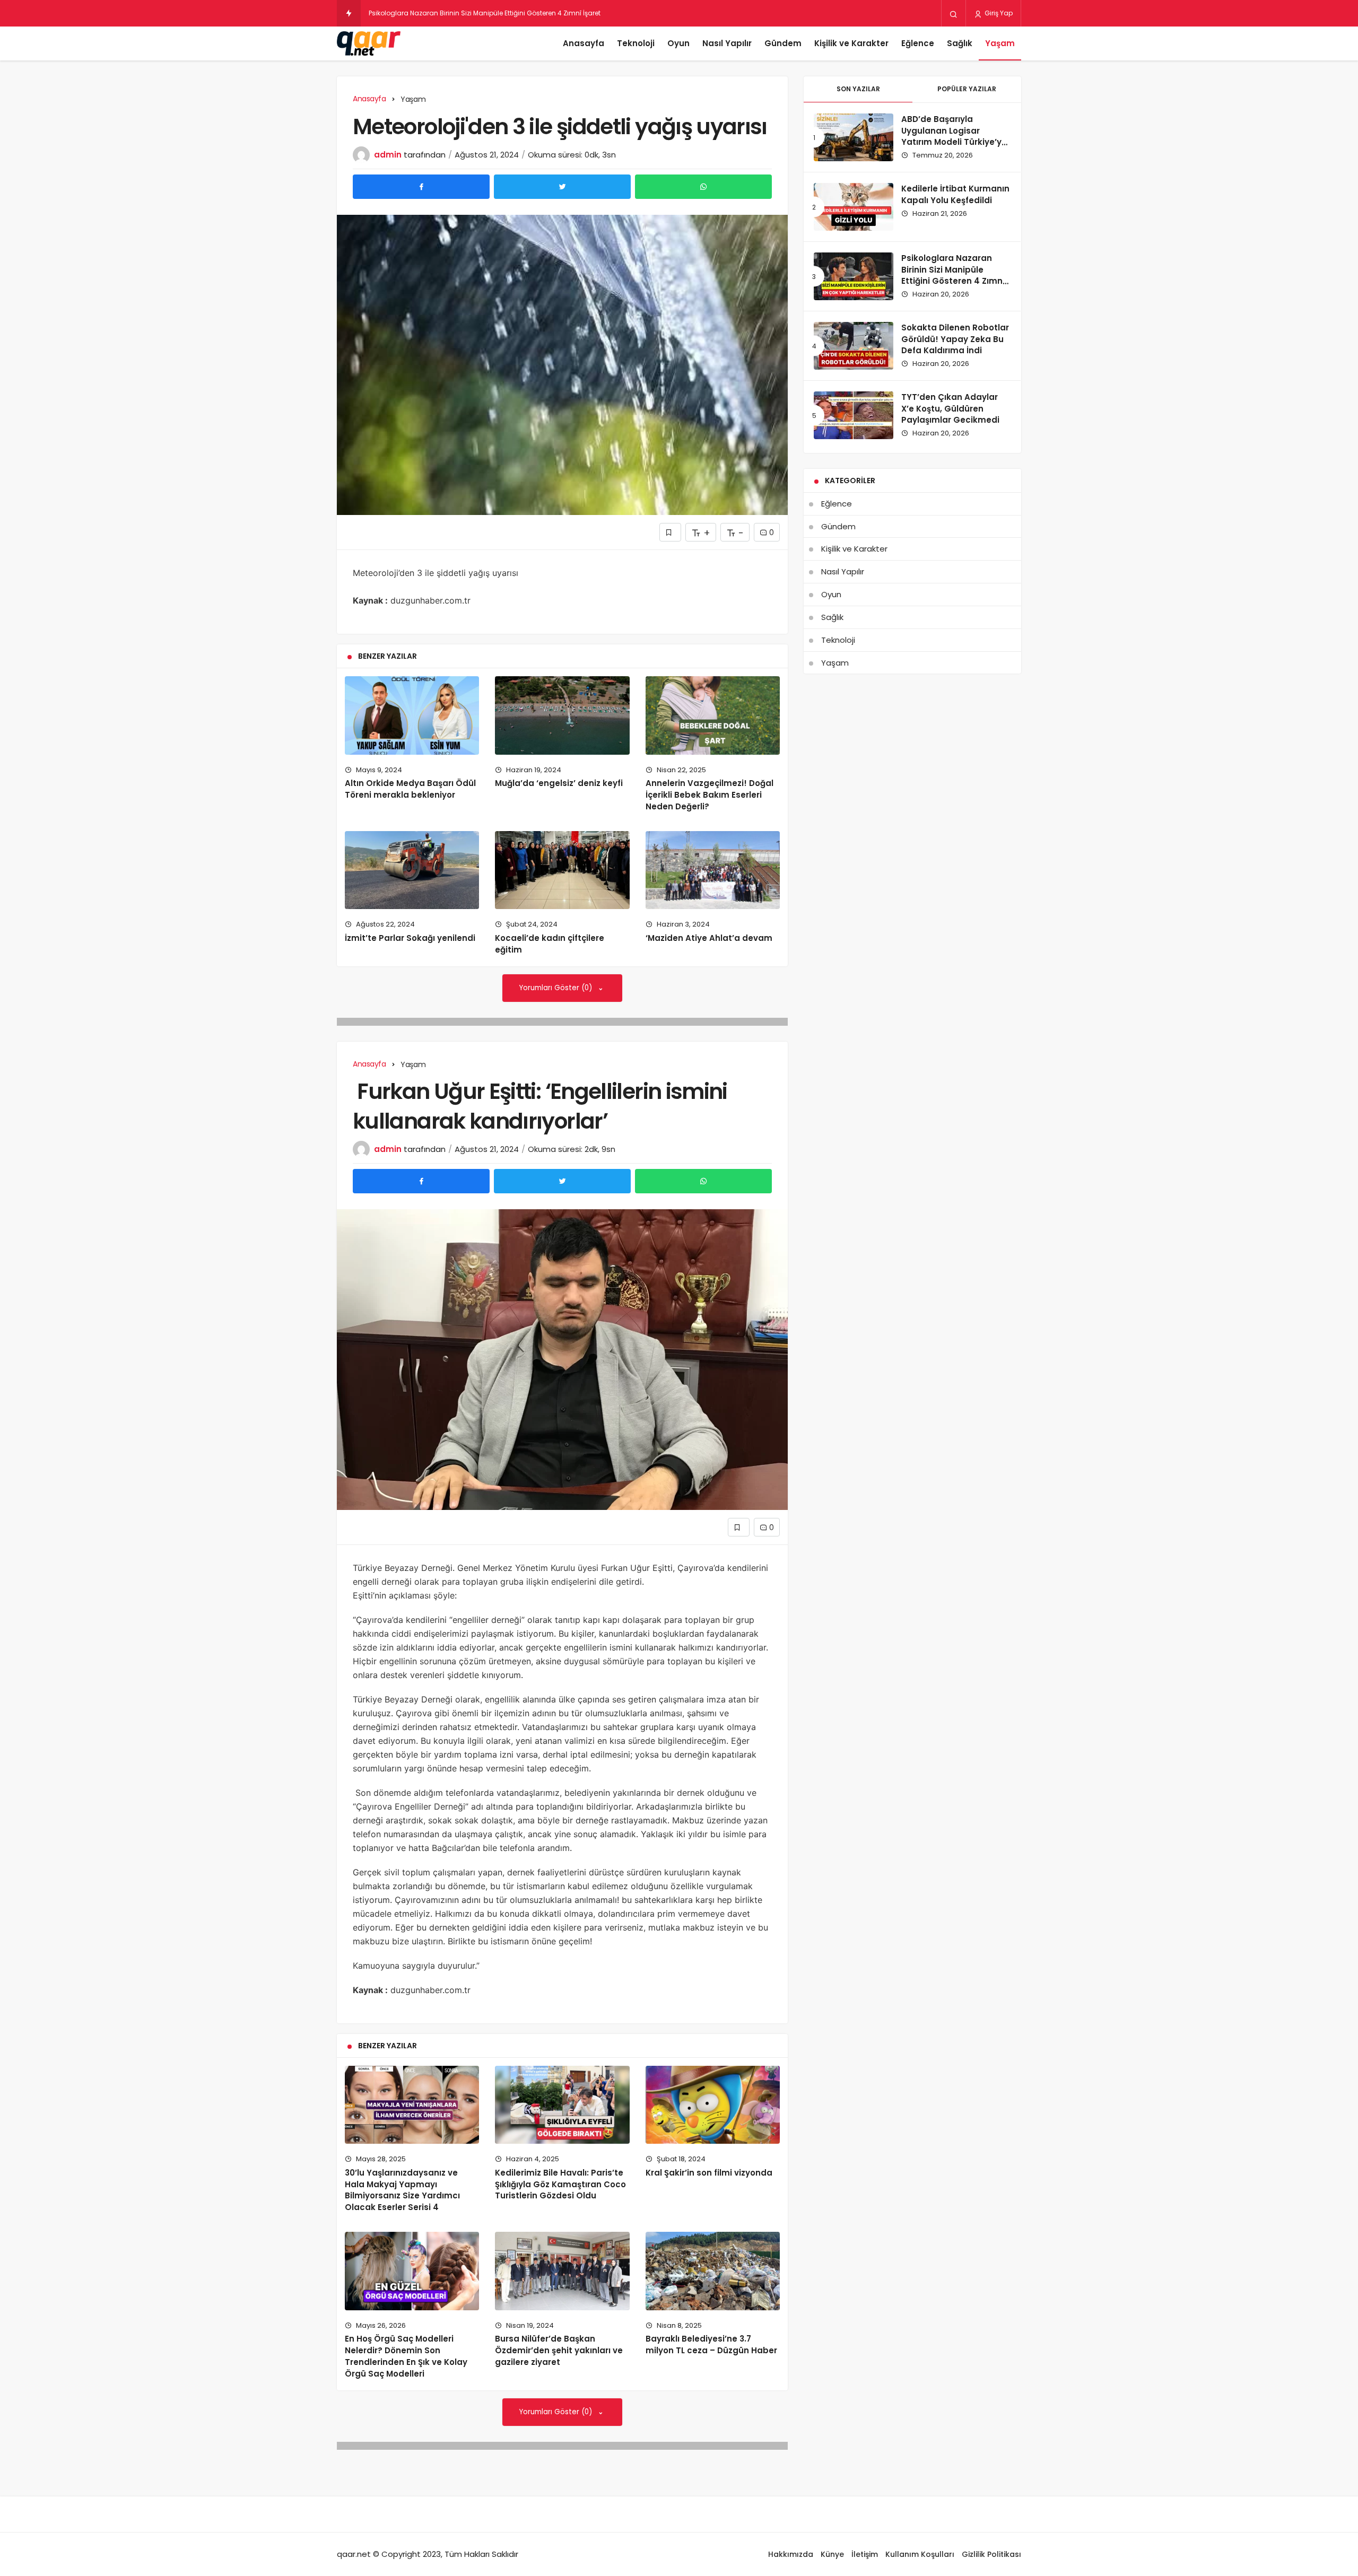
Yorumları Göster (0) (557, 988)
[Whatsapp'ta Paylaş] (703, 187)
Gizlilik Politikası (991, 2554)
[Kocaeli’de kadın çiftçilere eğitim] (562, 870)
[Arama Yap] (954, 14)
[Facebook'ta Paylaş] (421, 187)
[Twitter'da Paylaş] (562, 187)
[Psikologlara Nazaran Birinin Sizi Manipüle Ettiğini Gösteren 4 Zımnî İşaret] (854, 276)
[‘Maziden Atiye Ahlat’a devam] (713, 870)
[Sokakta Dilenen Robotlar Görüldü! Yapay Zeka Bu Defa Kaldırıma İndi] (854, 346)
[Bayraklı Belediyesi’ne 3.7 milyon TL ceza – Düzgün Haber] (713, 2271)
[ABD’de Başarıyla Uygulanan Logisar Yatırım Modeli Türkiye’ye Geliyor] (854, 137)
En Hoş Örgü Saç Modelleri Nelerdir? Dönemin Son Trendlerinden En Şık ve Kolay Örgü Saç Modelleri (406, 2356)
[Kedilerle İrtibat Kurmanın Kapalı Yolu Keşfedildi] (854, 207)
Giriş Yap (998, 13)
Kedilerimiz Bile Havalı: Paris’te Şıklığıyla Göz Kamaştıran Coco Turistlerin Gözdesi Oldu (560, 2184)
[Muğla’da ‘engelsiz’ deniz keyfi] (562, 715)
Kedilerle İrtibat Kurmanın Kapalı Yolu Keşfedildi (955, 194)
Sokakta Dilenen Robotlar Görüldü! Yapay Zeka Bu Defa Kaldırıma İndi (955, 339)
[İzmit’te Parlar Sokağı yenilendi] (412, 870)
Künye (832, 2554)
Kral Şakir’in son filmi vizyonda (709, 2173)
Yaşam (1000, 43)
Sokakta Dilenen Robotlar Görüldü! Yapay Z (438, 13)
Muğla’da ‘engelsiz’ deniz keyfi (559, 783)
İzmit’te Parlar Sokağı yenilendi (410, 938)
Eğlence (918, 43)
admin (388, 155)
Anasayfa (584, 43)
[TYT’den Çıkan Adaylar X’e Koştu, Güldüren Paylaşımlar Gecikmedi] (854, 415)
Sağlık (960, 43)
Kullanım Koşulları (920, 2554)
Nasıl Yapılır (727, 43)
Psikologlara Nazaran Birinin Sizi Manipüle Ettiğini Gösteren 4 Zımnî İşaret (953, 275)
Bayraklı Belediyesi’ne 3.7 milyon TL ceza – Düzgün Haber (711, 2344)
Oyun (678, 43)
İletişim (865, 2554)
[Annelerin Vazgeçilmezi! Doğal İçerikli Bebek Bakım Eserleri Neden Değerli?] (713, 715)
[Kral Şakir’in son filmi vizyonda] (713, 2105)
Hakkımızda (791, 2554)
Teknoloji (636, 43)
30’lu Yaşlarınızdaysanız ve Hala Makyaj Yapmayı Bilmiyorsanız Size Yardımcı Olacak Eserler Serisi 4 (402, 2190)
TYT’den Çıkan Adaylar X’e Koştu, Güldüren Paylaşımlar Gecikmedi (950, 409)
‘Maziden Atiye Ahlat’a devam (709, 938)
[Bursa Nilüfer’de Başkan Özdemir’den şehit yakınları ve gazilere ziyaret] (562, 2271)
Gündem (783, 43)
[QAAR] (369, 43)
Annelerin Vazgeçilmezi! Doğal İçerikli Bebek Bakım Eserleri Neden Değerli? (710, 795)
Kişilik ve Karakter (851, 43)
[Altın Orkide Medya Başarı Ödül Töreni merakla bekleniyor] (412, 715)
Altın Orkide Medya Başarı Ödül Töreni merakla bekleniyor (410, 789)
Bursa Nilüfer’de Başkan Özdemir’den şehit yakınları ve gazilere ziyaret (559, 2350)
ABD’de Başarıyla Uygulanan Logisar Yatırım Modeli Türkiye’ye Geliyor (954, 136)
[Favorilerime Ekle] (670, 532)
